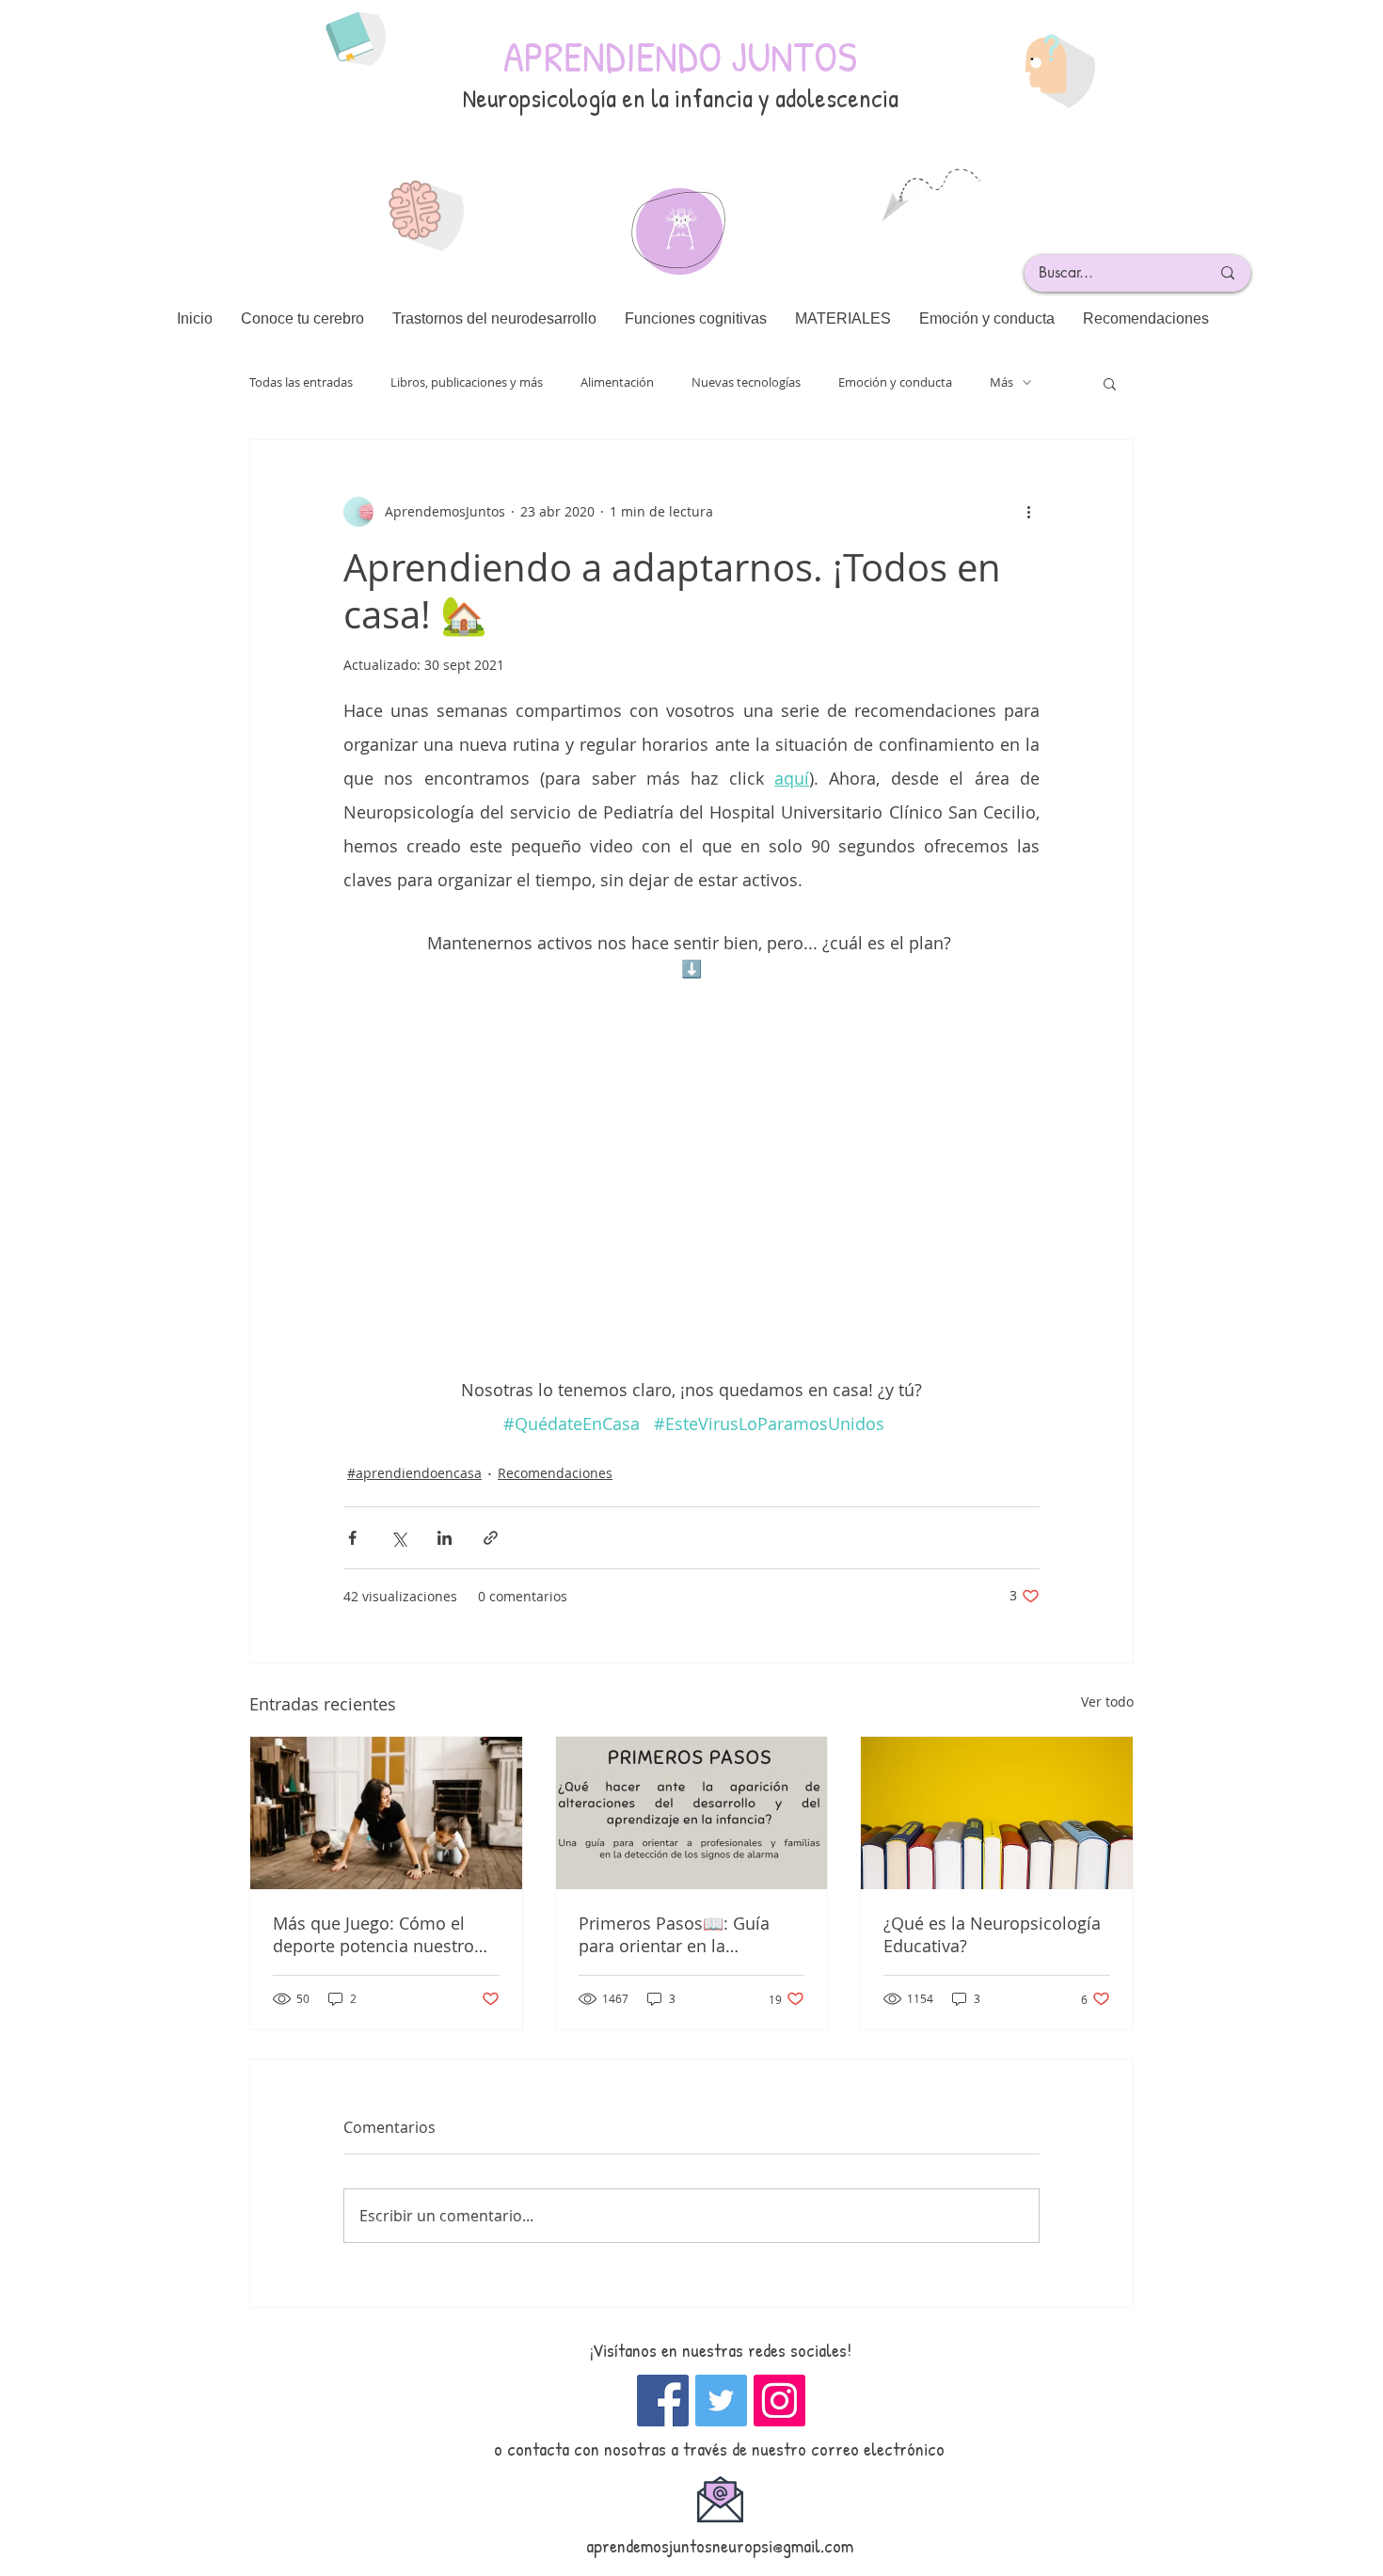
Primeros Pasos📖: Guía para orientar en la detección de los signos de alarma (684, 1934)
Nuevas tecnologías (746, 382)
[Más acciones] (1028, 512)
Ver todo (1107, 1701)
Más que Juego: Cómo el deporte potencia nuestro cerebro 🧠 (374, 1934)
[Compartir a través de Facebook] (352, 1538)
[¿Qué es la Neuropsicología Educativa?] (997, 1813)
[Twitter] (721, 2401)
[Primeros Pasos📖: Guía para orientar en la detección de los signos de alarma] (692, 1813)
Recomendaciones (555, 1473)
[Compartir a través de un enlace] (491, 1538)
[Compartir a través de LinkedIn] (445, 1538)
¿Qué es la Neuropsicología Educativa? (992, 1934)
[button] (1110, 383)
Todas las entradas (301, 382)
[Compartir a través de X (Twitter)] (398, 1538)
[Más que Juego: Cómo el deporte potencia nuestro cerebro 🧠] (386, 1813)
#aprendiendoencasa (414, 1473)
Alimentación (617, 382)
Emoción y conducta (895, 382)
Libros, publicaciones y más (467, 382)
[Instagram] (779, 2401)
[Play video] (691, 1177)
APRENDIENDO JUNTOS (680, 56)
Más (1001, 382)
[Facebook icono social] (663, 2401)
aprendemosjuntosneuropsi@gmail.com (720, 2545)
